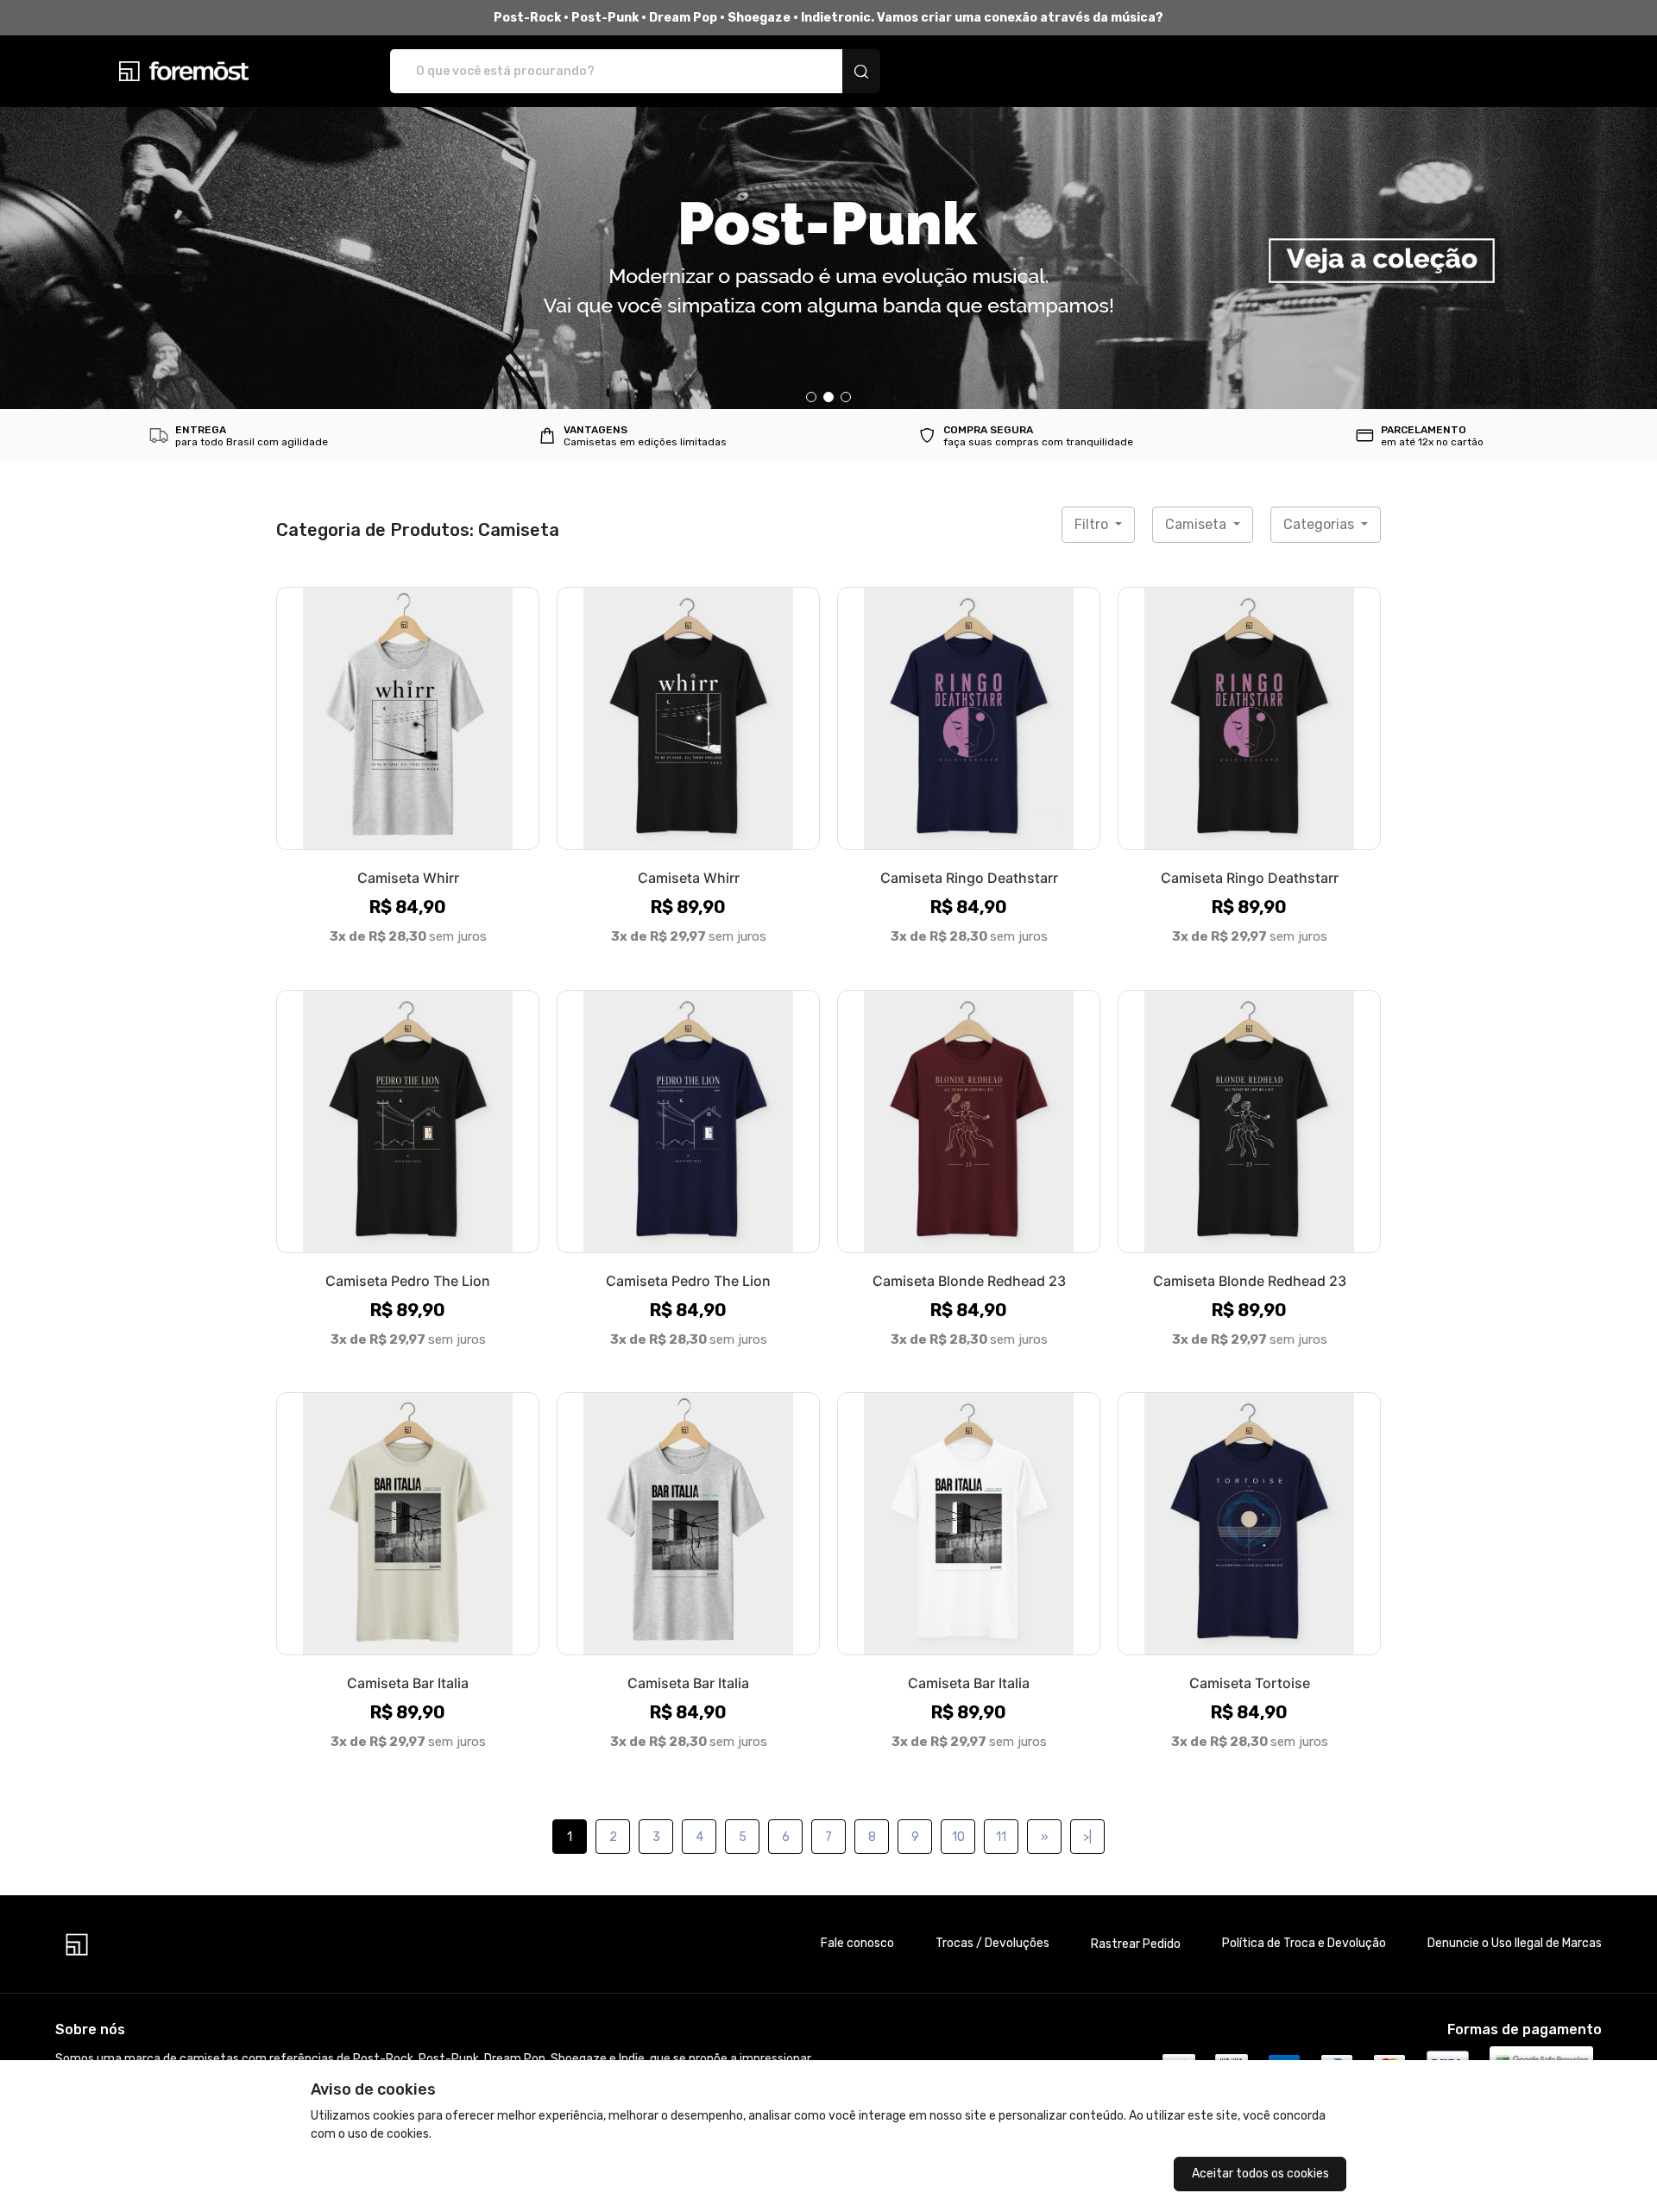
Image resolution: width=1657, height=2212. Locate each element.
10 (958, 1837)
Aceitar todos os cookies (1260, 2174)
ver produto (408, 718)
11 (1001, 1837)
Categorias (1320, 524)
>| (1087, 1837)
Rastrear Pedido (1136, 1944)
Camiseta (1197, 524)
